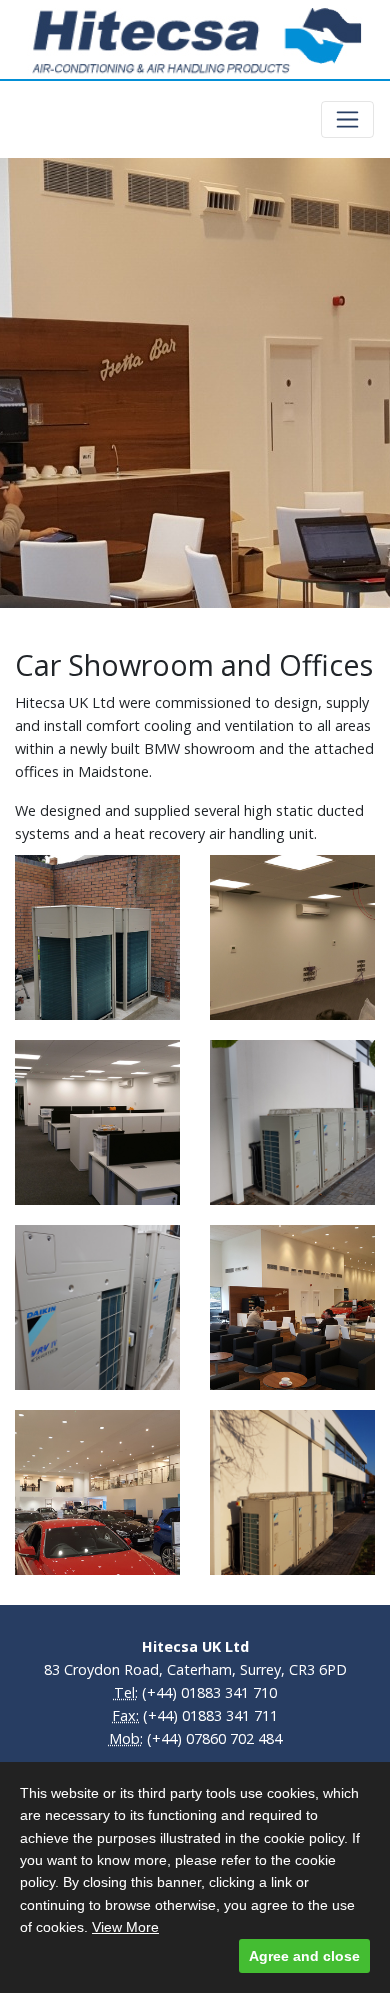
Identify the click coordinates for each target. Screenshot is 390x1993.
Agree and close (304, 1956)
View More (125, 1927)
